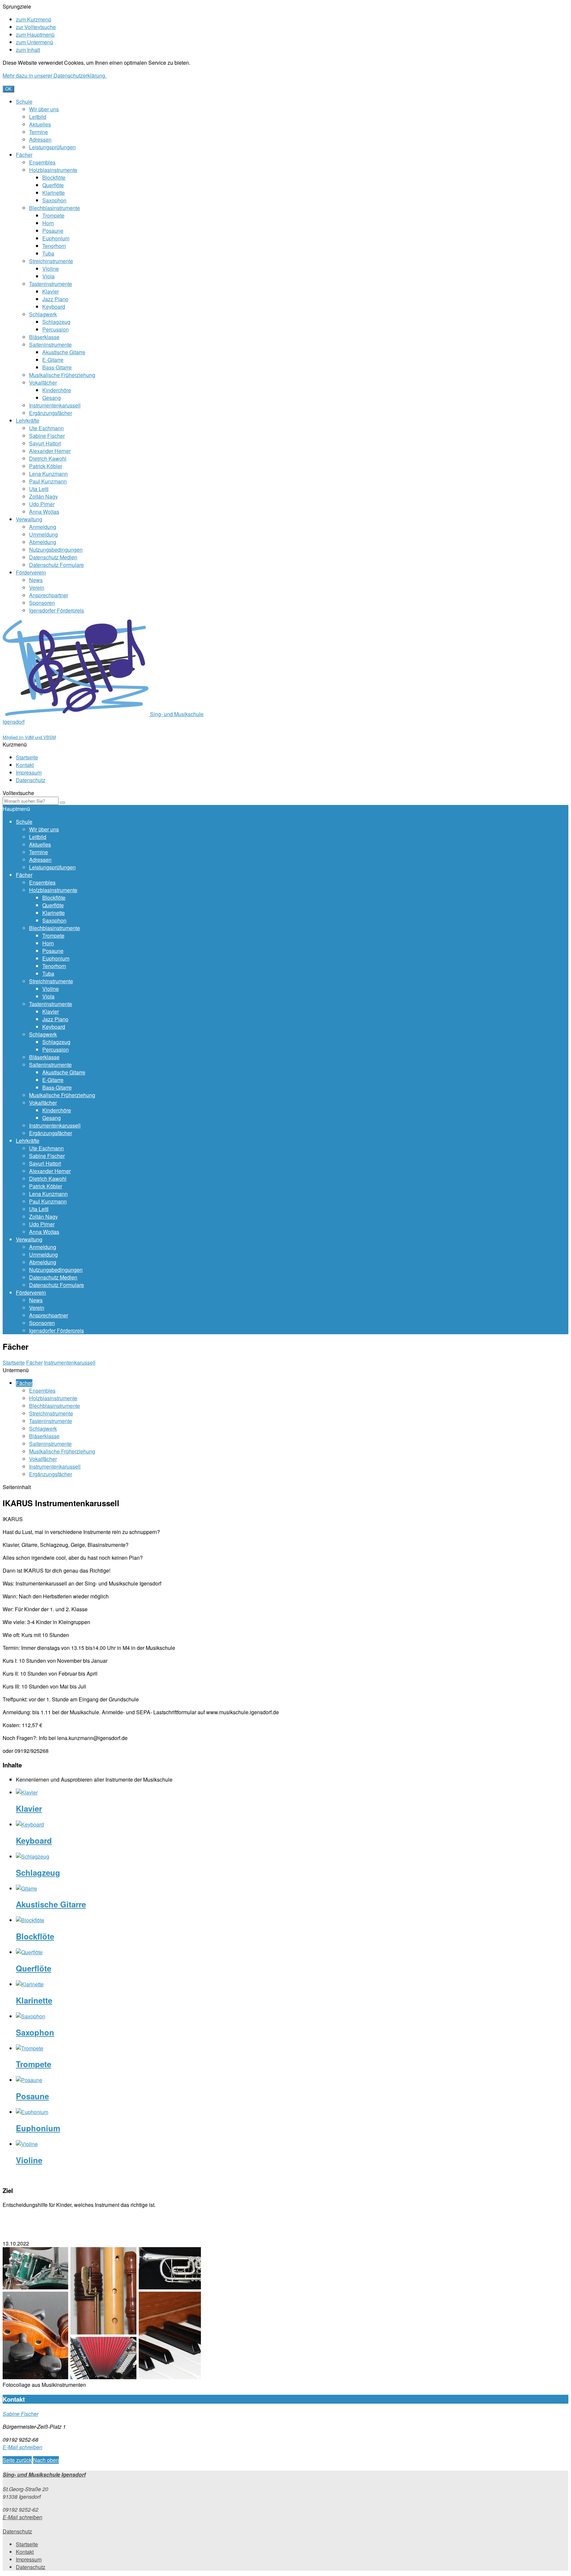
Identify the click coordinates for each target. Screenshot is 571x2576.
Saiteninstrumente (50, 345)
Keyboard (54, 307)
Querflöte (53, 185)
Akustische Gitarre (64, 352)
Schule (24, 102)
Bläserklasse (44, 337)
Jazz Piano (55, 299)
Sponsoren (42, 603)
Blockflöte (54, 177)
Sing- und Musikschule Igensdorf (44, 2474)
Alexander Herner (50, 451)
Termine (38, 132)
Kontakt (25, 765)
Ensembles (42, 162)
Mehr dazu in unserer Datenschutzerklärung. (55, 75)
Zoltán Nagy (43, 496)
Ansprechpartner (49, 595)
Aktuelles (40, 124)
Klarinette (54, 193)
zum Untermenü (35, 42)
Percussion (56, 329)
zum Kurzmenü (34, 19)
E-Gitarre (53, 360)
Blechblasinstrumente (55, 208)
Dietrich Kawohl (48, 458)
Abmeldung (43, 542)
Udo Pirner (42, 504)
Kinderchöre (57, 390)
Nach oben (46, 2460)
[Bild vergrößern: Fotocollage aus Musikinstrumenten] (102, 2377)
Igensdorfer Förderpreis (57, 610)
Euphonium (56, 238)
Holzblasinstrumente (53, 170)
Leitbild (38, 117)
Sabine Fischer (47, 436)
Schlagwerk (43, 314)
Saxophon (54, 200)
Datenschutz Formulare (57, 565)
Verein (37, 588)
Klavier (51, 291)
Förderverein (31, 572)
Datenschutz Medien (53, 557)
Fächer (24, 155)
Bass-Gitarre (57, 367)
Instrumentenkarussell (55, 405)
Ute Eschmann (46, 428)
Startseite (27, 757)
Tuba (48, 253)
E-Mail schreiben (22, 2447)
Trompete (53, 215)
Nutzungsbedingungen (56, 550)
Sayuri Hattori (45, 443)
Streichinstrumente (51, 261)
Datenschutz (31, 780)
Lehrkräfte (28, 420)
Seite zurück (17, 2460)
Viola (48, 276)
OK (8, 89)
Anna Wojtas (44, 512)
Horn (48, 223)
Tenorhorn (54, 246)
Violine (51, 269)
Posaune (53, 231)
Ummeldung (43, 534)
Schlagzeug (56, 322)
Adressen (40, 139)
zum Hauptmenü (35, 35)
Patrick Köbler (46, 466)
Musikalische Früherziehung (62, 375)
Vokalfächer (43, 383)
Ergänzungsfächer (51, 413)
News (36, 580)
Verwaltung (29, 519)
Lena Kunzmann (48, 474)
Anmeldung (43, 527)
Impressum (29, 772)
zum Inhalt (28, 50)
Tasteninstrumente (51, 284)
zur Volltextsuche (36, 27)
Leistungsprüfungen (52, 147)
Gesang (52, 398)
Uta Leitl (39, 489)
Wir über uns (44, 109)
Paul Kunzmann (48, 481)
